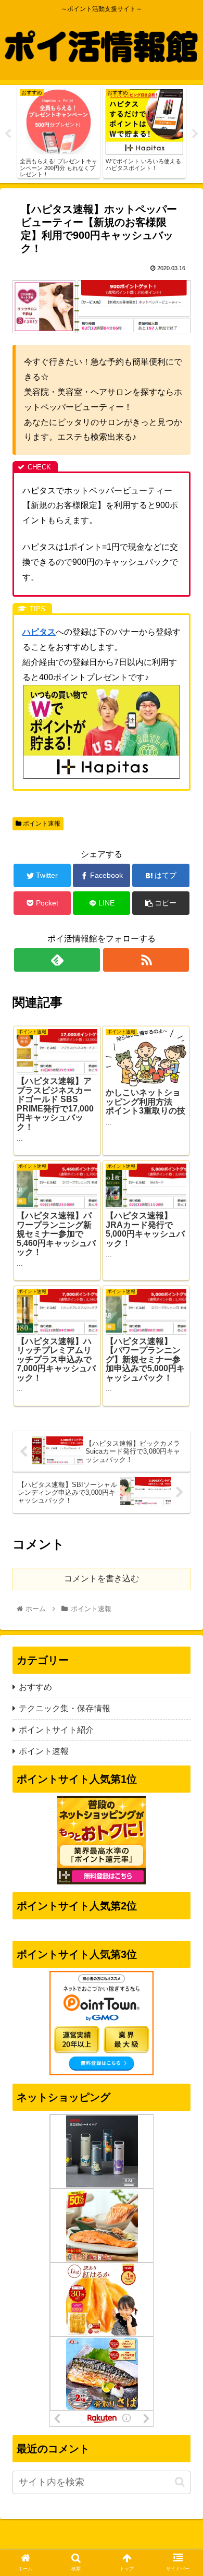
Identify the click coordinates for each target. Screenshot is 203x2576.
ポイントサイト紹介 (56, 1730)
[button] (180, 2482)
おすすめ (35, 1687)
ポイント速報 (41, 824)
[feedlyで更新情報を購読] (57, 960)
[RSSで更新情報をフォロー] (146, 960)
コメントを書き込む (102, 1579)
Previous (8, 134)
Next (195, 134)
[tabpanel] (59, 132)
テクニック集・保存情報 (65, 1708)
